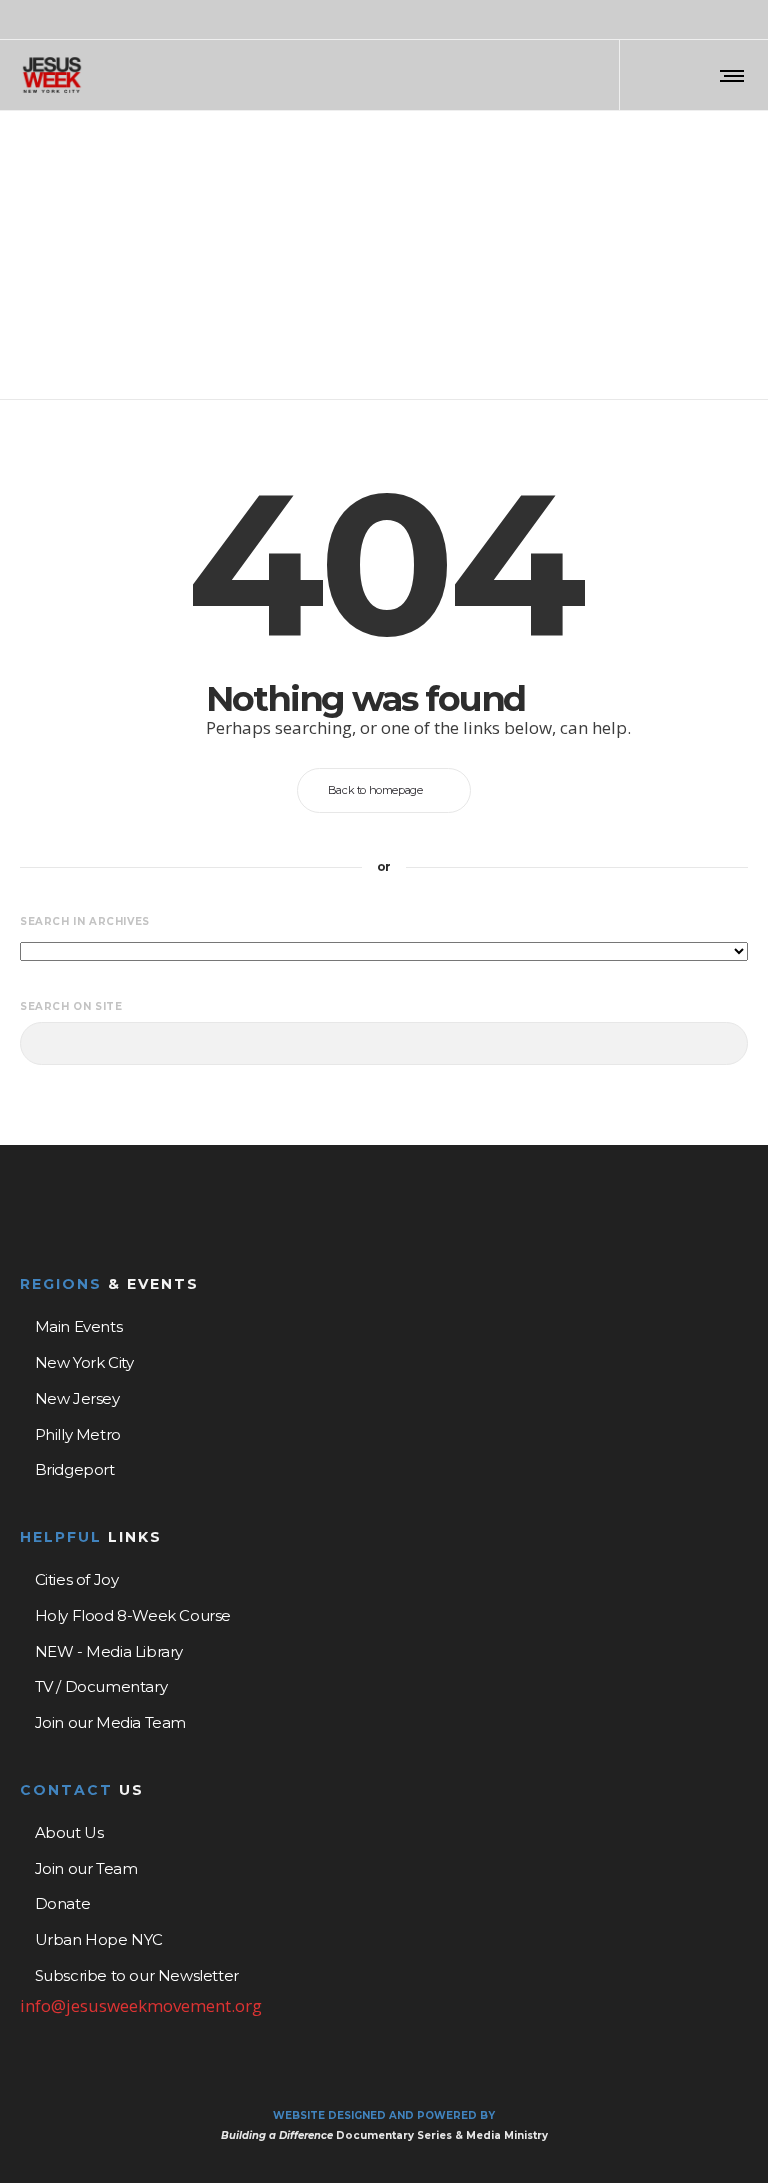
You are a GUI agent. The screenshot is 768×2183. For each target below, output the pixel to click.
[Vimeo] (742, 21)
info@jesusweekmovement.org (141, 2005)
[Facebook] (690, 21)
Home (349, 176)
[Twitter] (716, 21)
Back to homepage (375, 790)
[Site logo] (52, 75)
